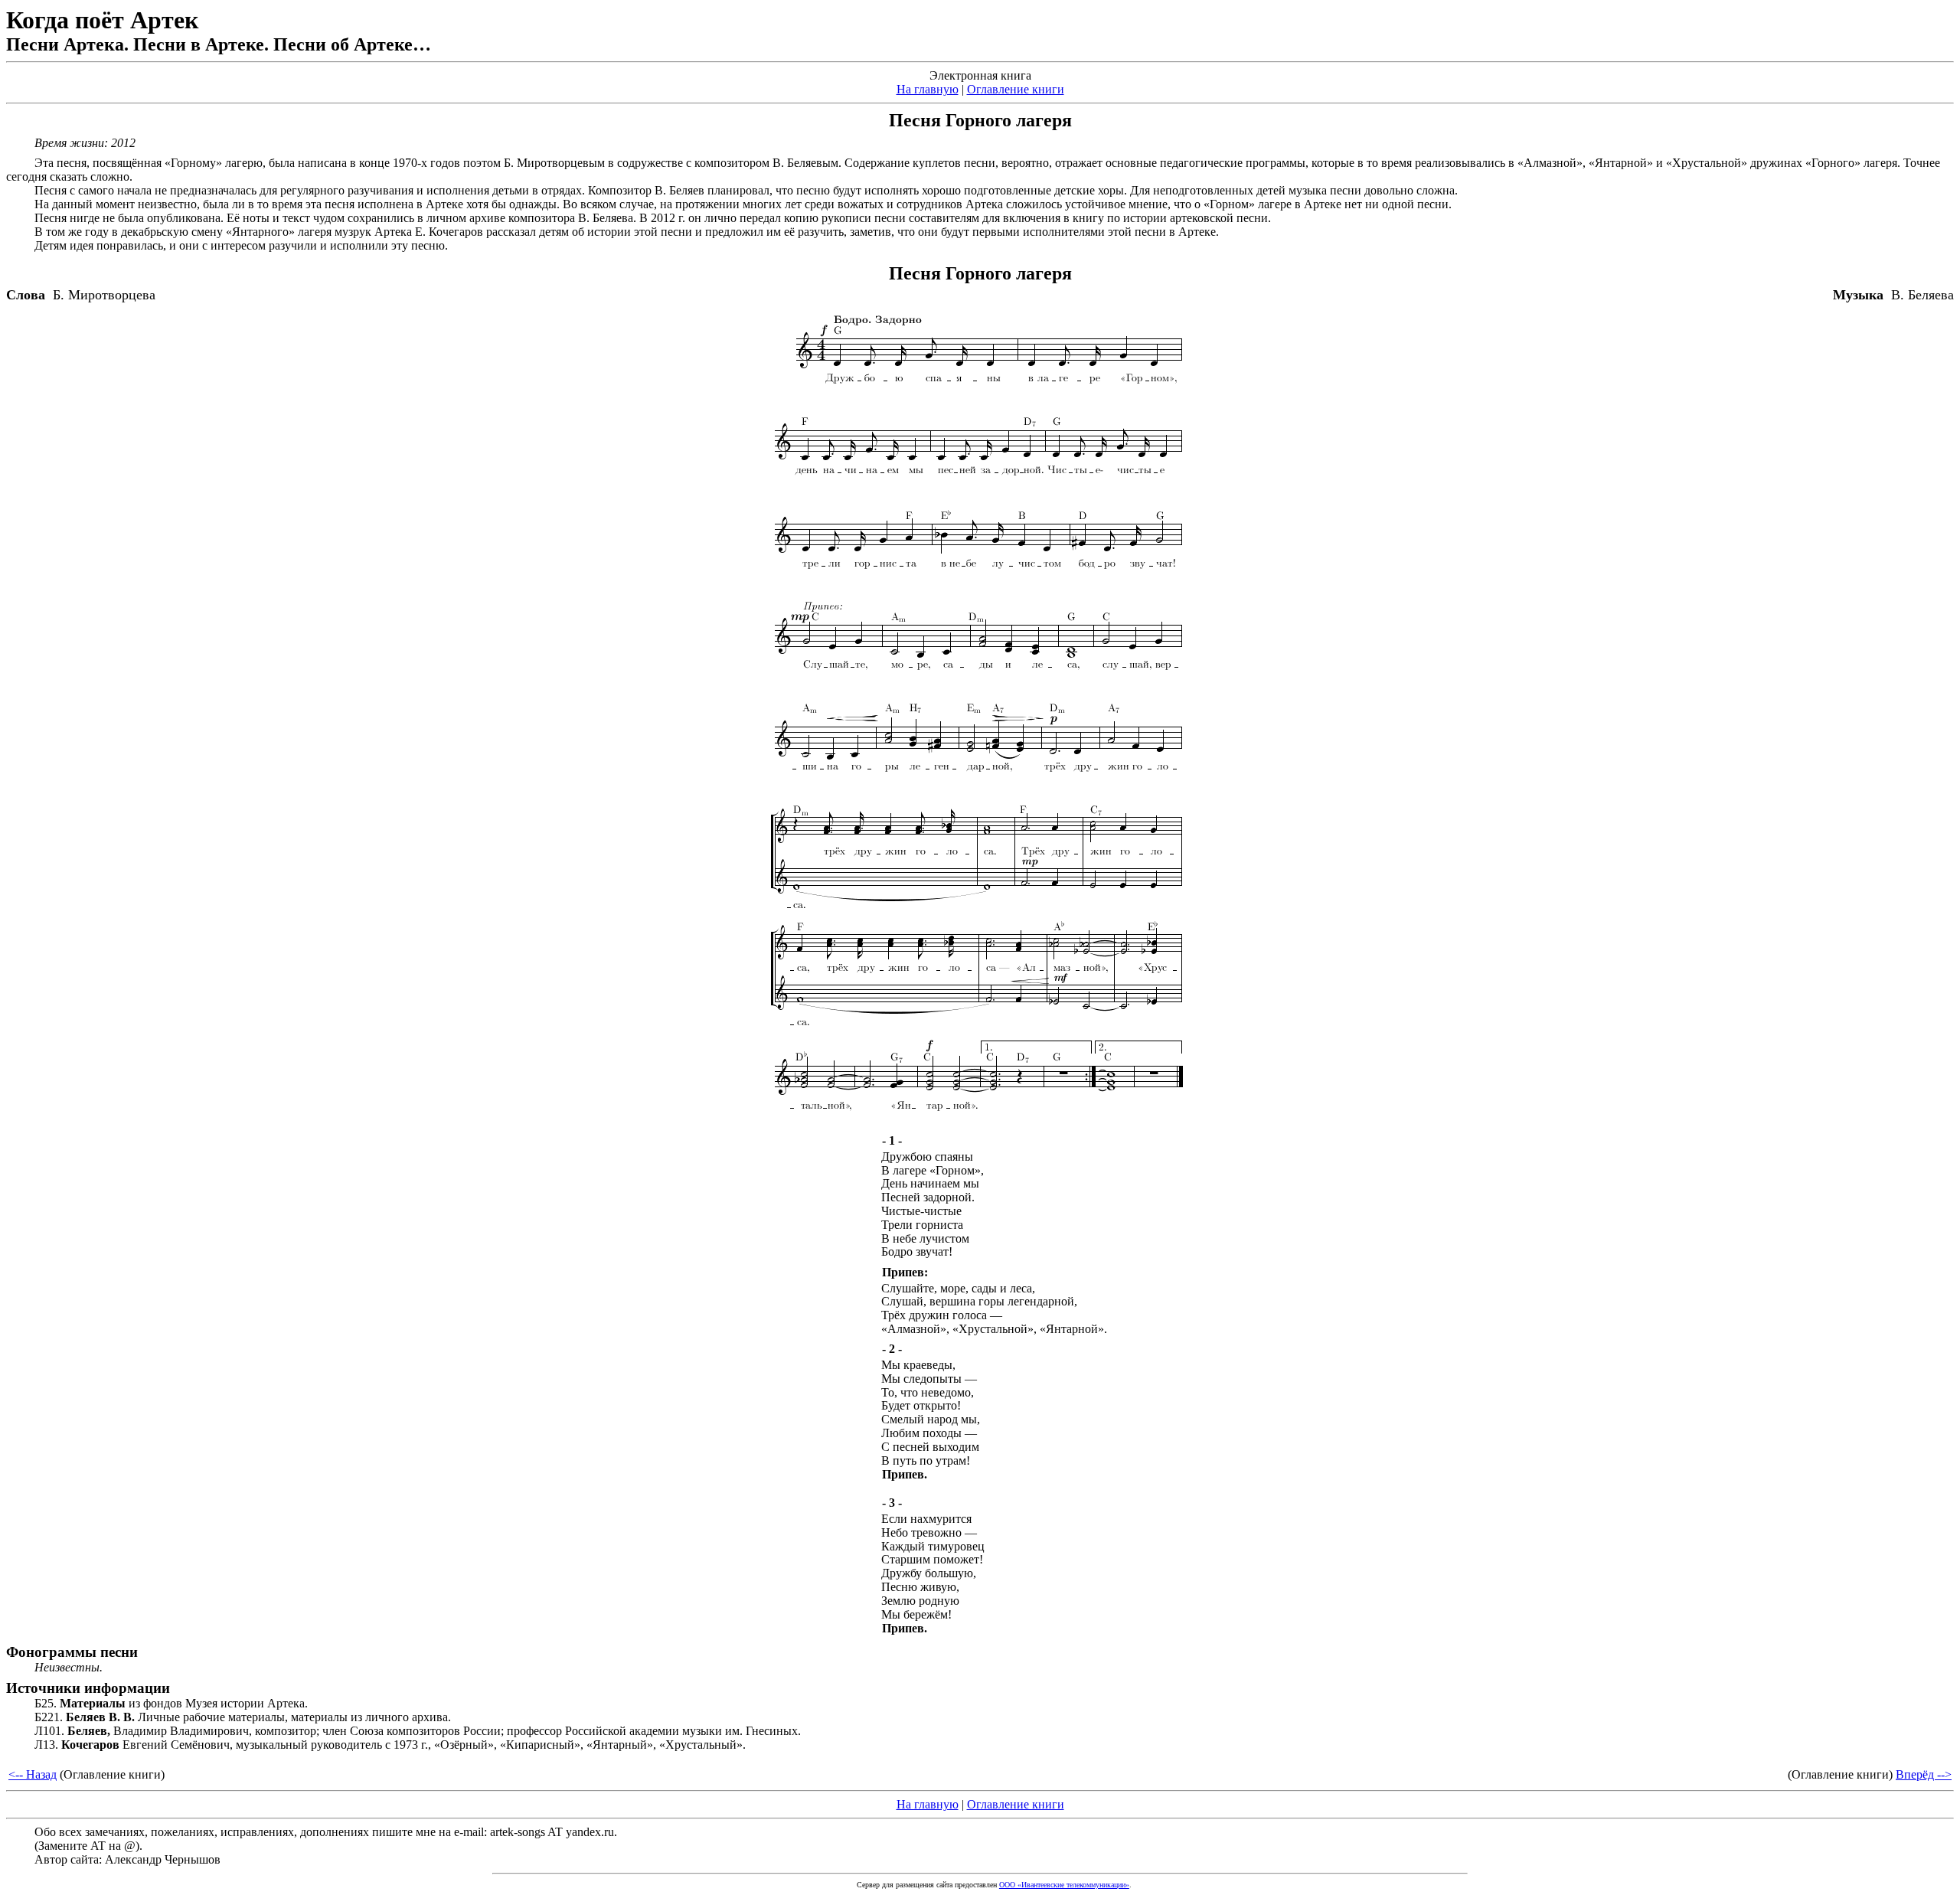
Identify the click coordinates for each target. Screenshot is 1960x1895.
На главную (928, 89)
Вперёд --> (1924, 1774)
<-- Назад (33, 1774)
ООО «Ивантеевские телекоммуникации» (1064, 1885)
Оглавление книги (1016, 89)
